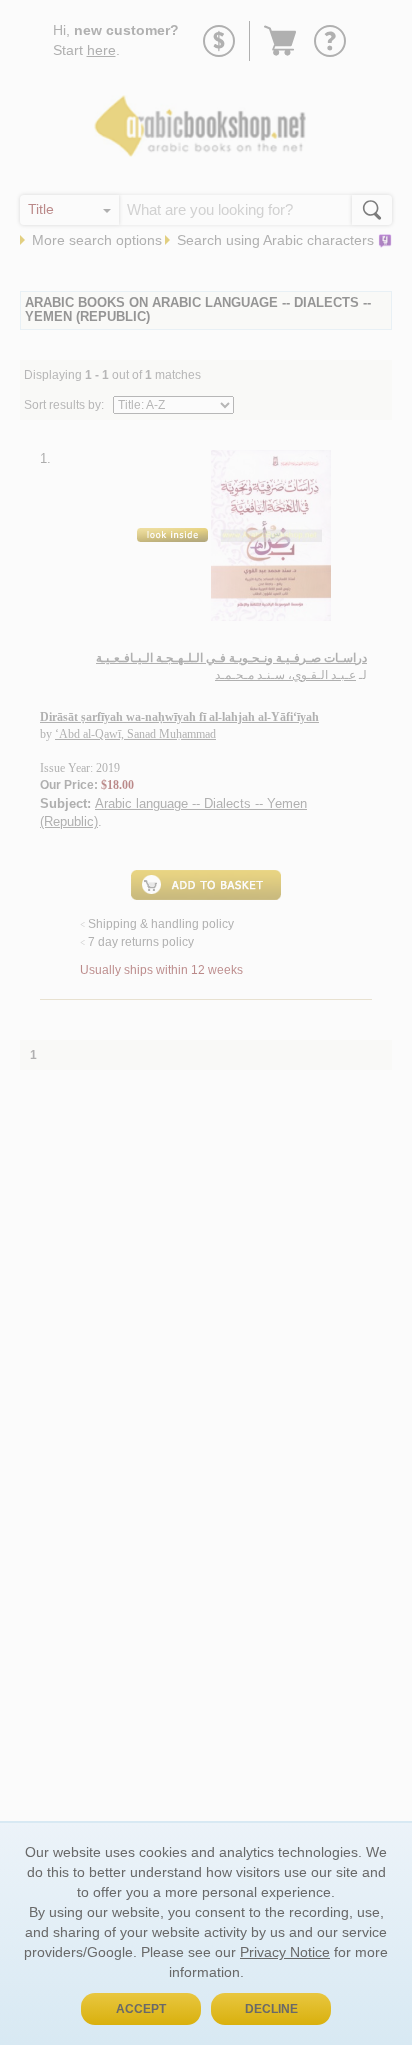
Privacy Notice (285, 1952)
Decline (271, 2009)
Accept (141, 2009)
